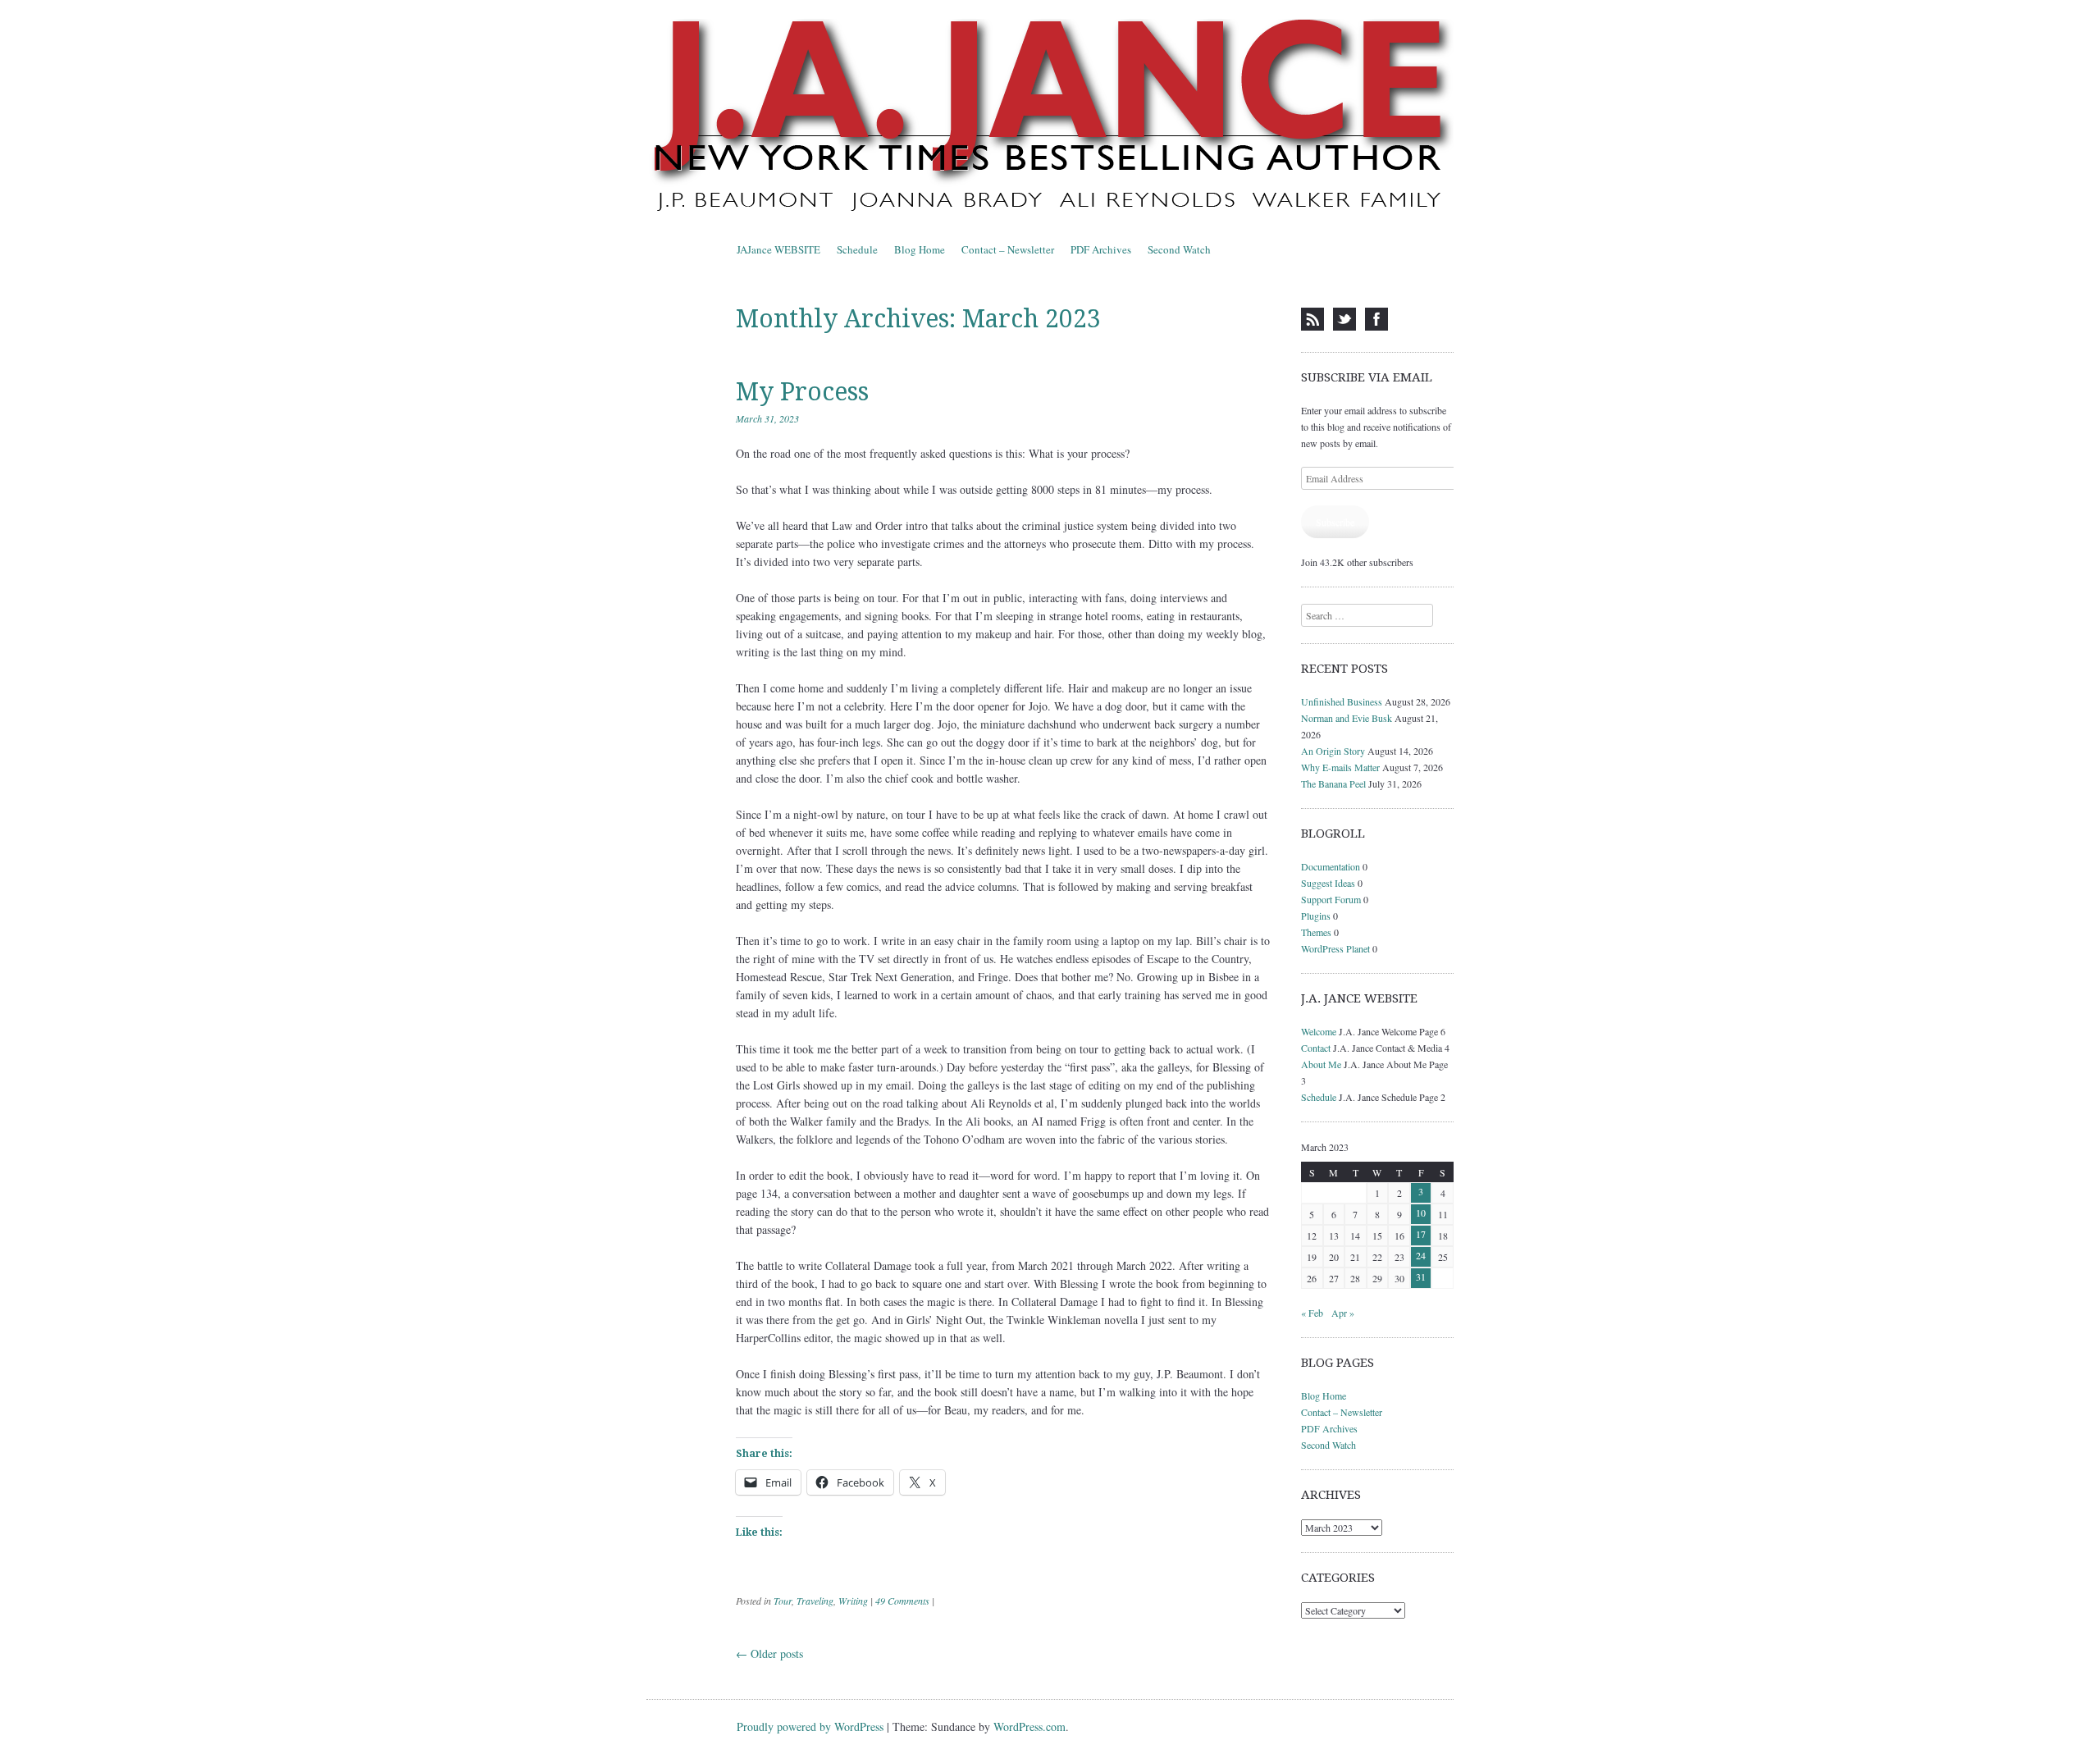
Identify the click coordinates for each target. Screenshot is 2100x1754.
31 (1421, 1277)
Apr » (1343, 1313)
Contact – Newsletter (1008, 249)
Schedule (857, 249)
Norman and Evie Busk (1347, 718)
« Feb (1312, 1313)
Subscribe (1335, 522)
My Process (802, 392)
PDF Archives (1101, 249)
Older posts (769, 1654)
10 (1421, 1213)
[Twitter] (1344, 319)
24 (1421, 1255)
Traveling (815, 1601)
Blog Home (920, 249)
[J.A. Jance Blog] (1050, 118)
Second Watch (1179, 249)
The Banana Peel (1333, 783)
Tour (783, 1601)
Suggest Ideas (1328, 883)
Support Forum (1331, 899)
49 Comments (902, 1601)
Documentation (1331, 866)
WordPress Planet (1335, 948)
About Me (1321, 1064)
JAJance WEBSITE (778, 249)
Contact (1316, 1048)
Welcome (1319, 1031)
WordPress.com (1029, 1727)
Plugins (1316, 916)
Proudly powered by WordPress (810, 1727)
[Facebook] (1376, 319)
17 (1421, 1234)
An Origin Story (1333, 751)
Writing (853, 1601)
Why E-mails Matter (1340, 767)
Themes (1316, 932)
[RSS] (1312, 319)
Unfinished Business (1342, 701)
